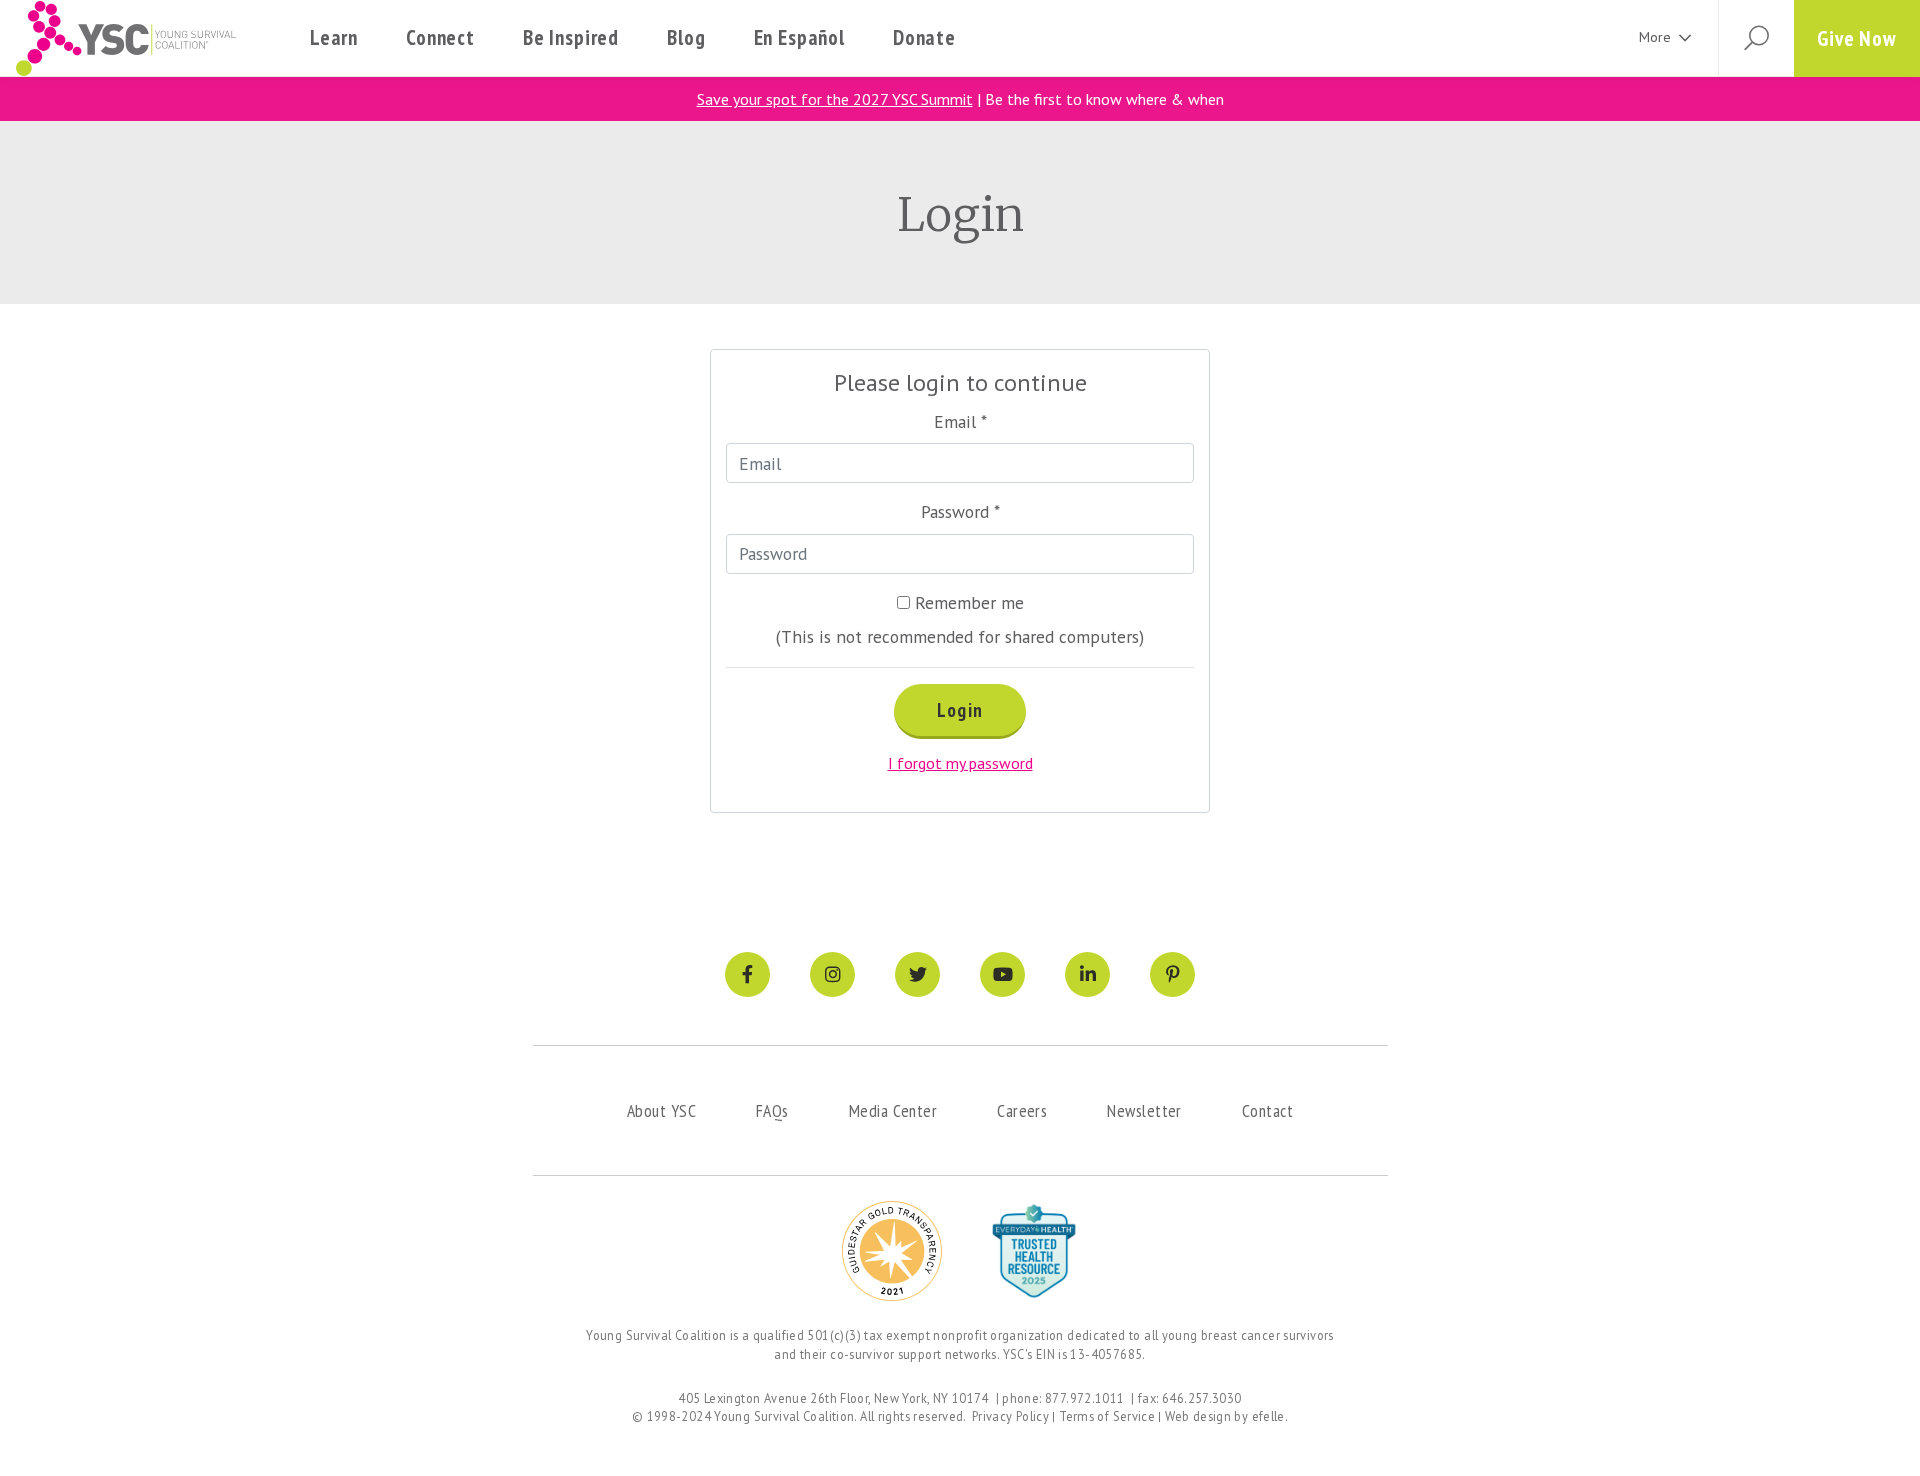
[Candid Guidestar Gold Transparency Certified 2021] (892, 1251)
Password (960, 511)
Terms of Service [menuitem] (1107, 1416)
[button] (1756, 38)
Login (960, 710)
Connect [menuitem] (440, 37)
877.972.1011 (1085, 1398)
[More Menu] (1685, 38)
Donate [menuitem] (924, 37)
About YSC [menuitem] (661, 1110)
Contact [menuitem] (1267, 1110)
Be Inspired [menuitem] (571, 37)
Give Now (1857, 38)
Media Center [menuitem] (893, 1110)
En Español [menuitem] (799, 37)
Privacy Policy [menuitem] (1010, 1416)
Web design (1198, 1416)
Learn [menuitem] (334, 37)
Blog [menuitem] (686, 37)
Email (960, 421)
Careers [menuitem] (1022, 1110)
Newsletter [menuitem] (1144, 1110)
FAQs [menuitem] (772, 1110)
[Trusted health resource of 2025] (1034, 1251)
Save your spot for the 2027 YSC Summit (835, 99)
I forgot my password (960, 763)
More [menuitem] (1655, 37)
